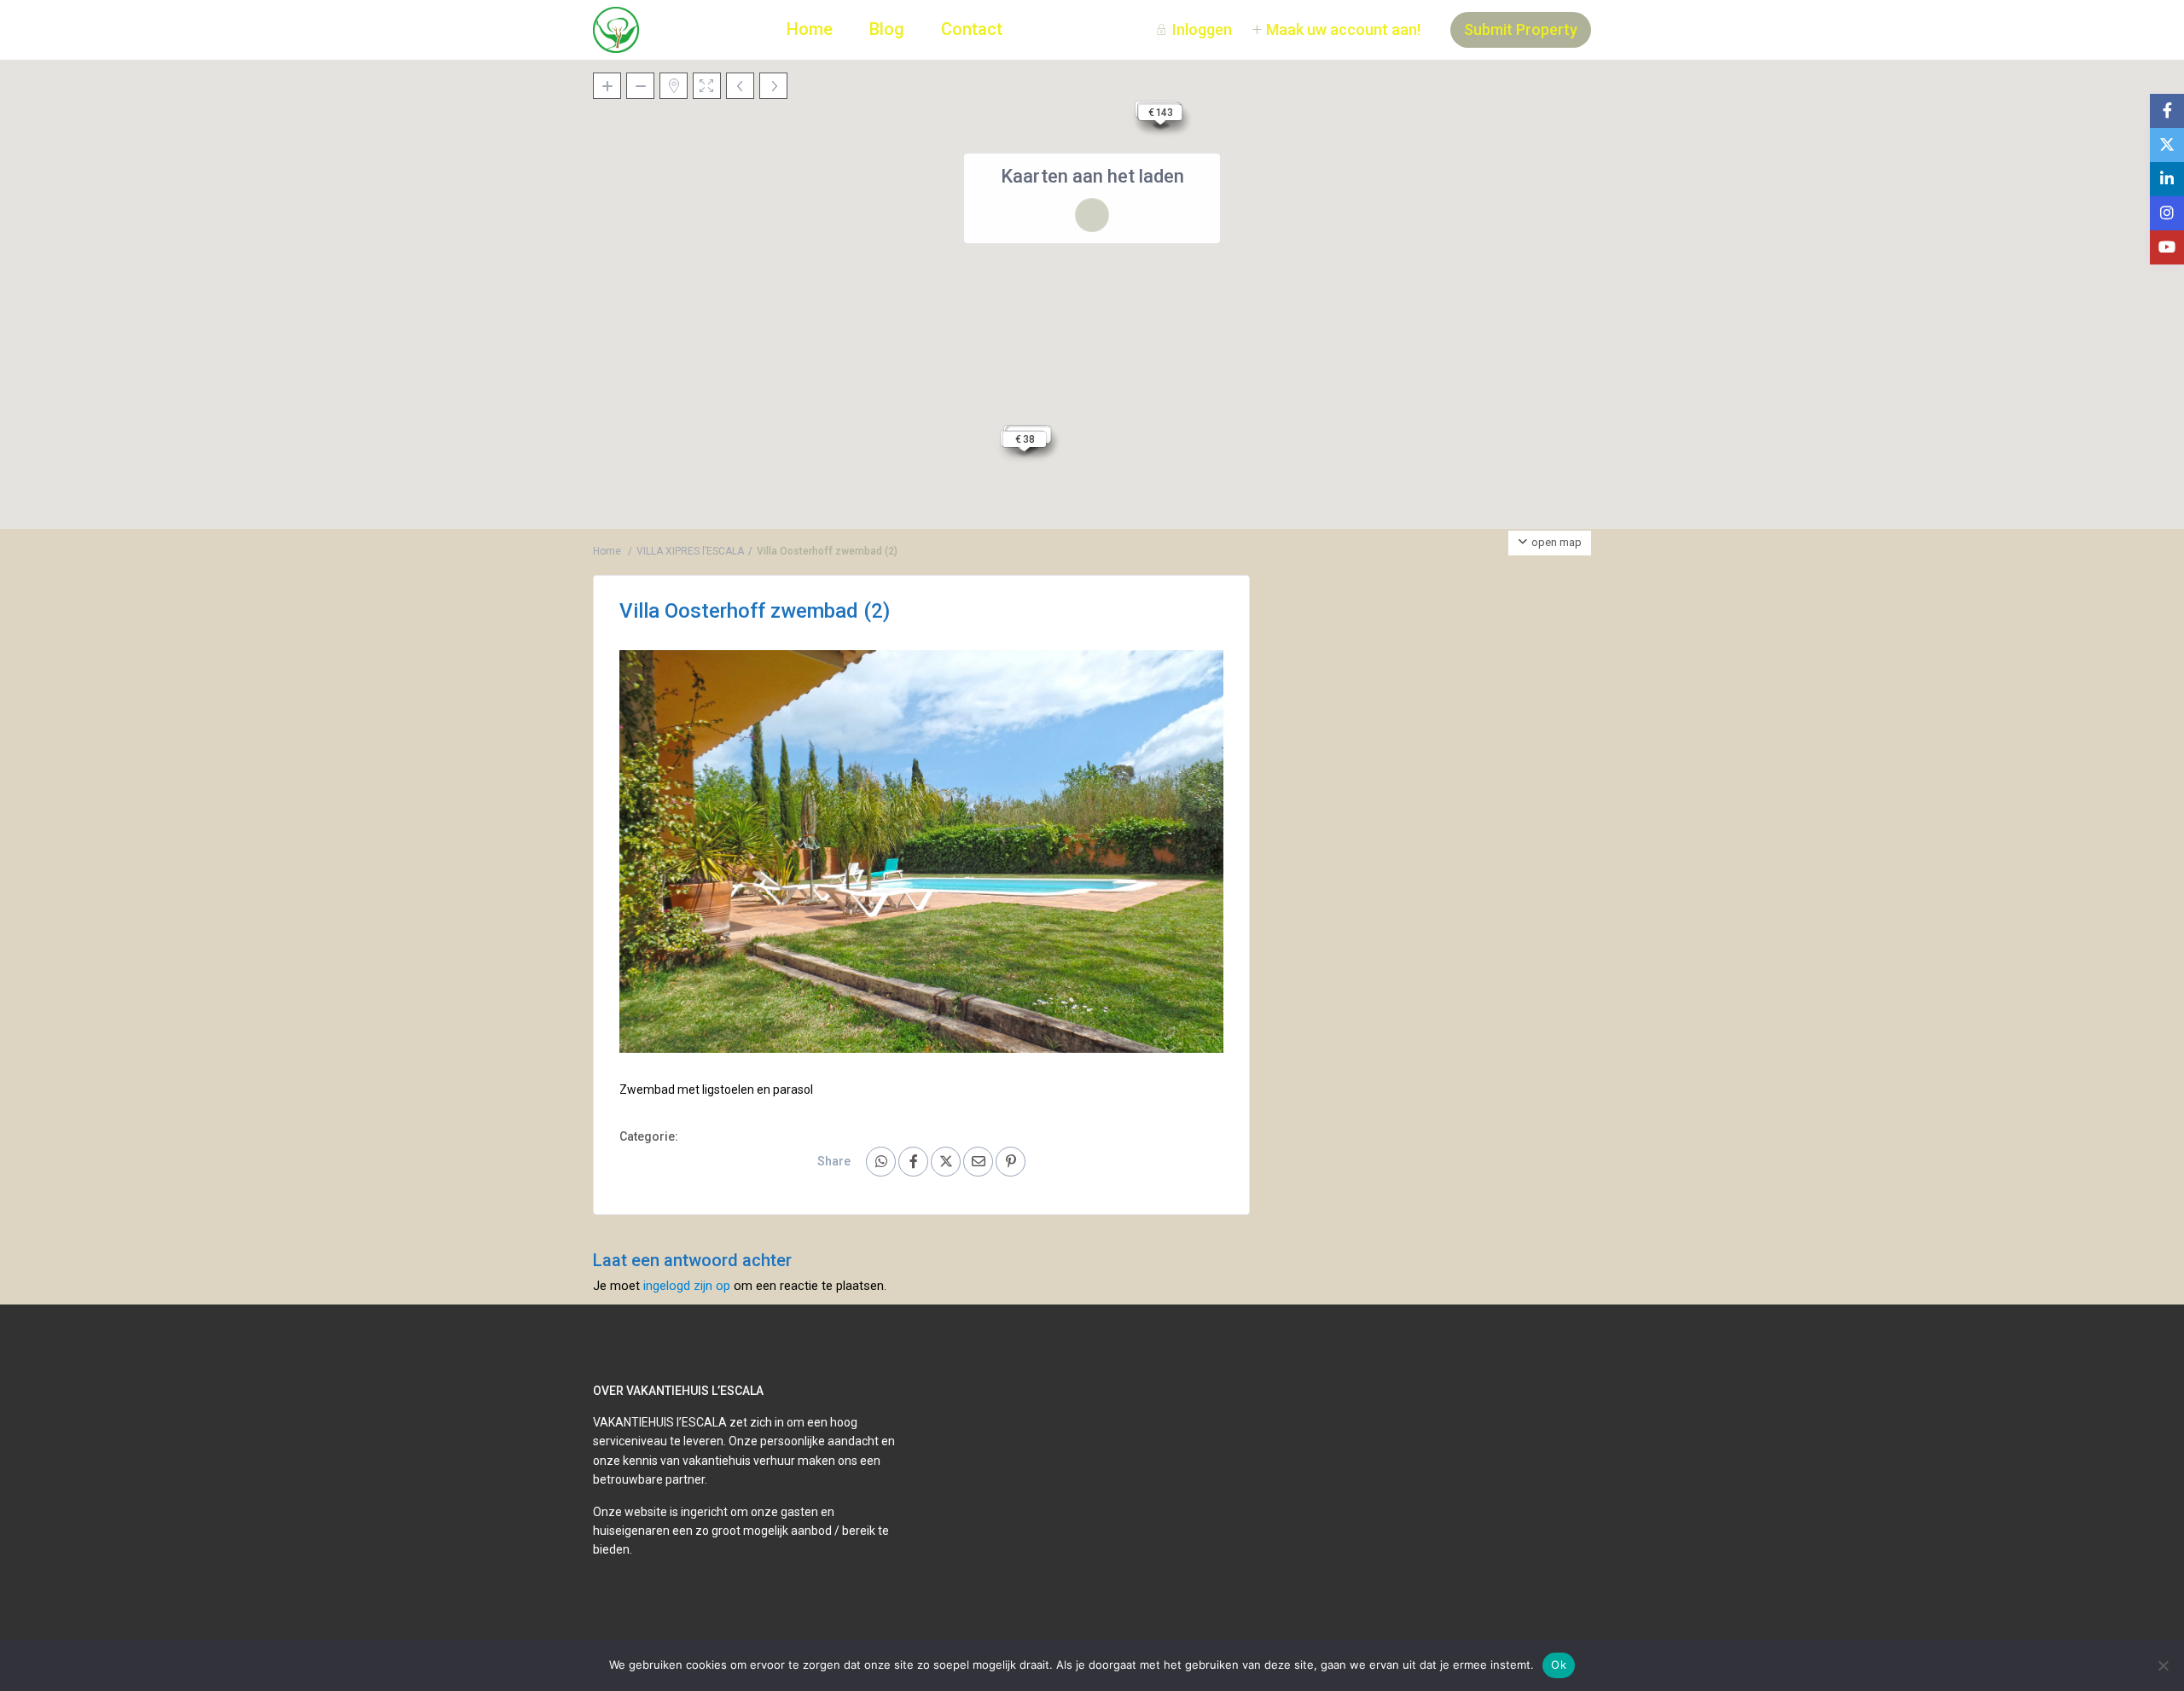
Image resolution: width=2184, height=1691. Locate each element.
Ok (1559, 1665)
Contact (972, 29)
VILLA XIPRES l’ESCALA (690, 551)
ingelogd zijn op (687, 1286)
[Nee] (2163, 1665)
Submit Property (1521, 29)
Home (810, 29)
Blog (887, 29)
